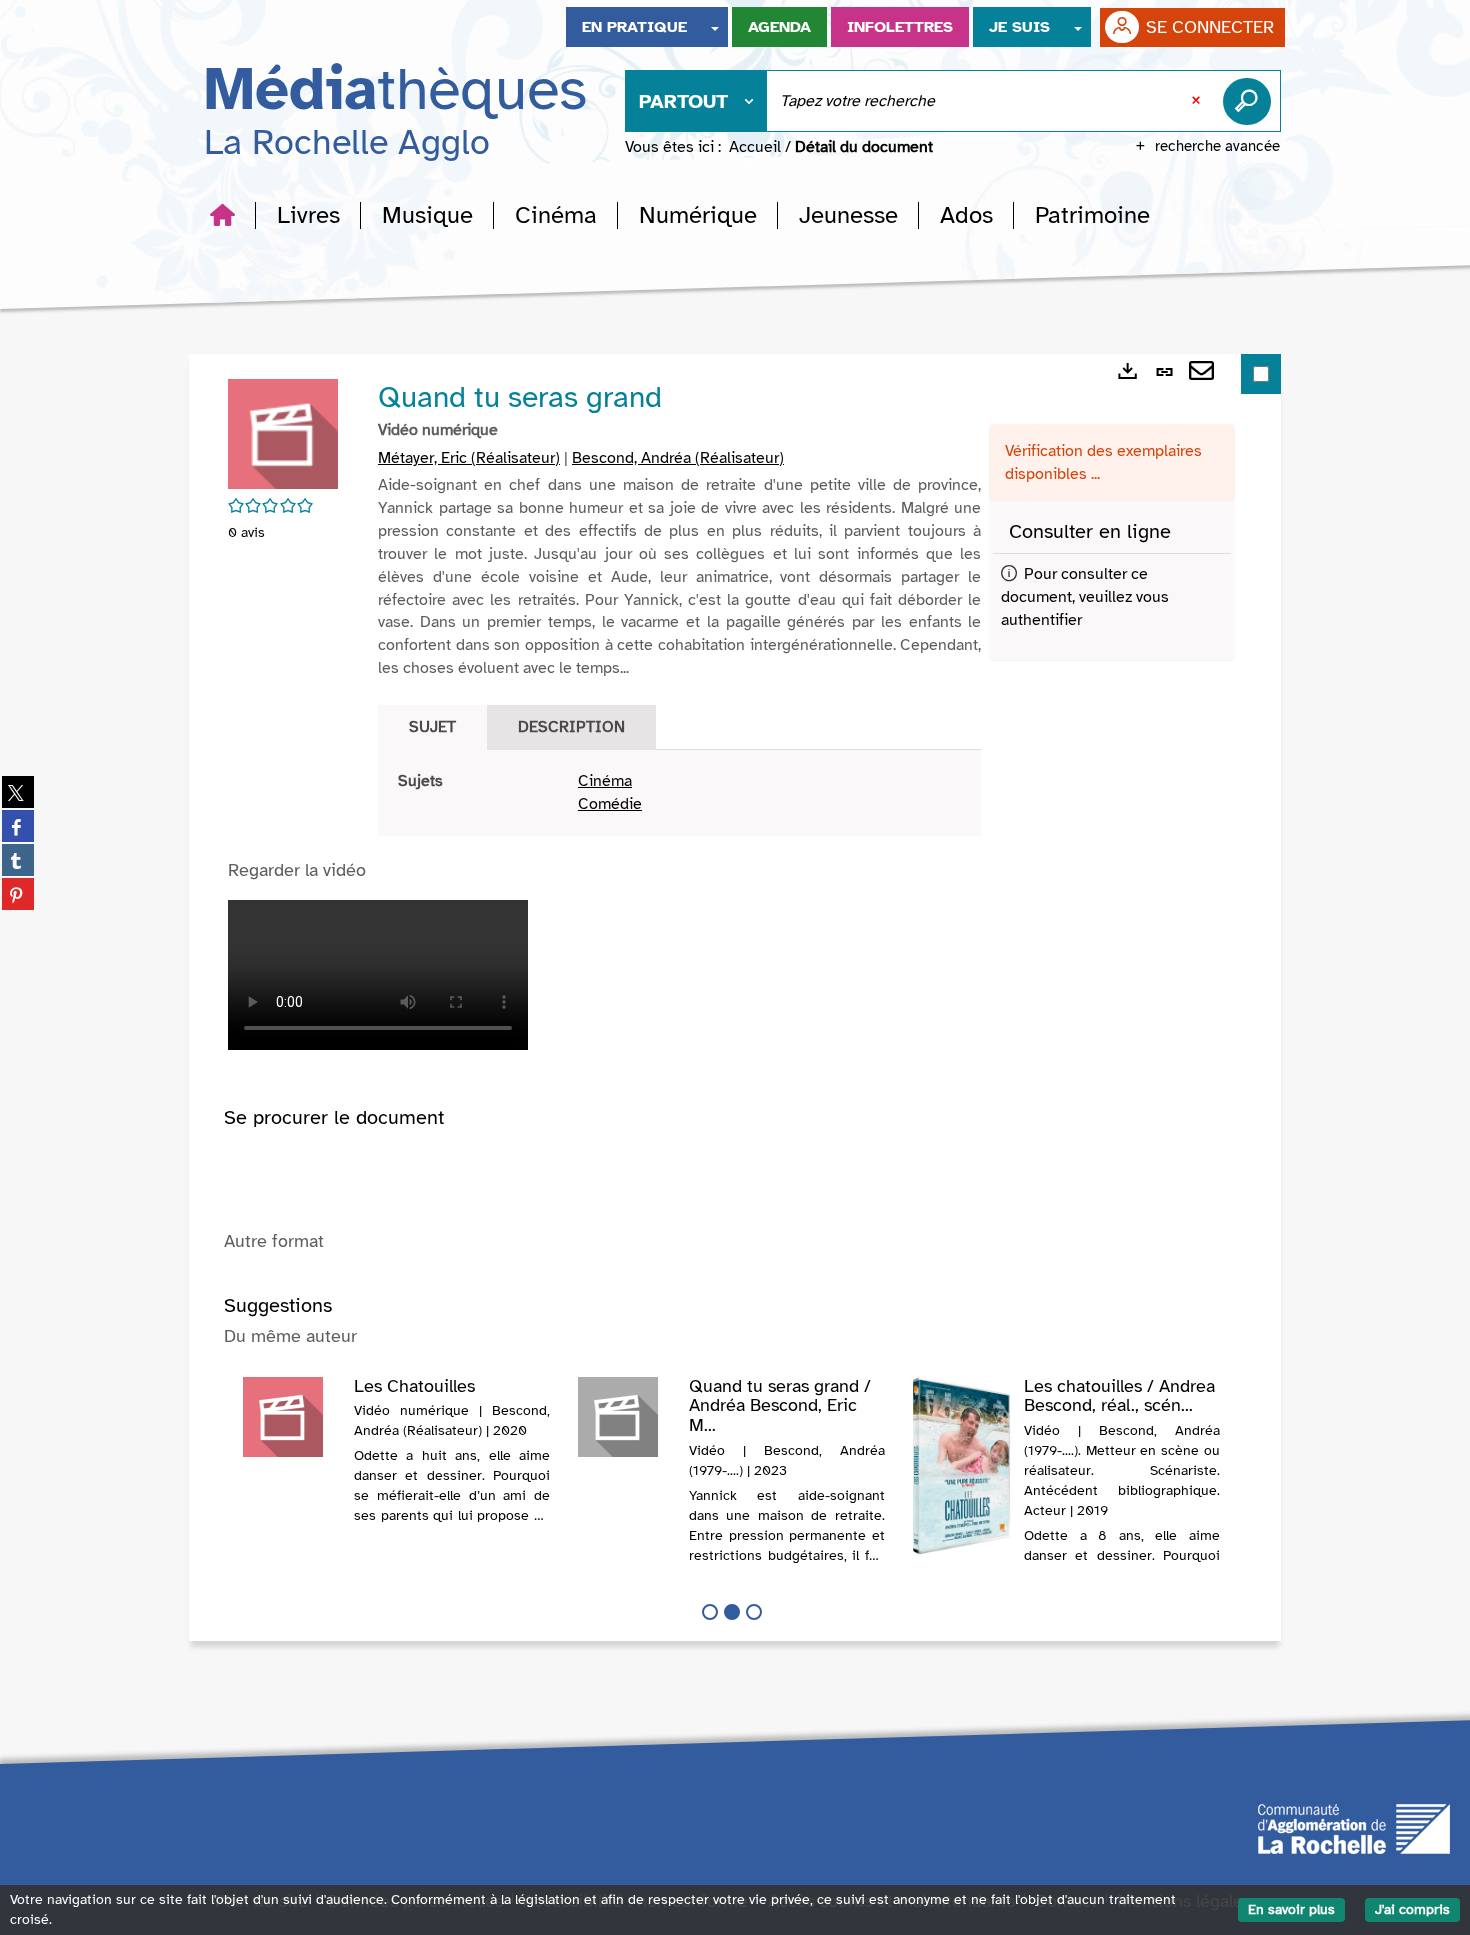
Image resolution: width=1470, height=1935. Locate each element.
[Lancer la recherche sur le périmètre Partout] (1251, 101)
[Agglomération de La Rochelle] (1354, 1827)
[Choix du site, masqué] (715, 27)
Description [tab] (571, 727)
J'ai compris (1412, 1909)
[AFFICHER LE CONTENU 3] (754, 1612)
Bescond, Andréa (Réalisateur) (678, 458)
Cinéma (605, 781)
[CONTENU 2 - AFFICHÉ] (732, 1612)
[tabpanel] (679, 793)
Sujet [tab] (432, 727)
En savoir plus (1291, 1909)
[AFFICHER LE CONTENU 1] (710, 1612)
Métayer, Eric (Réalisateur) (469, 458)
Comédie (610, 804)
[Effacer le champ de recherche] (1198, 101)
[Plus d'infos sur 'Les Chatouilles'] (291, 1417)
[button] (308, 215)
